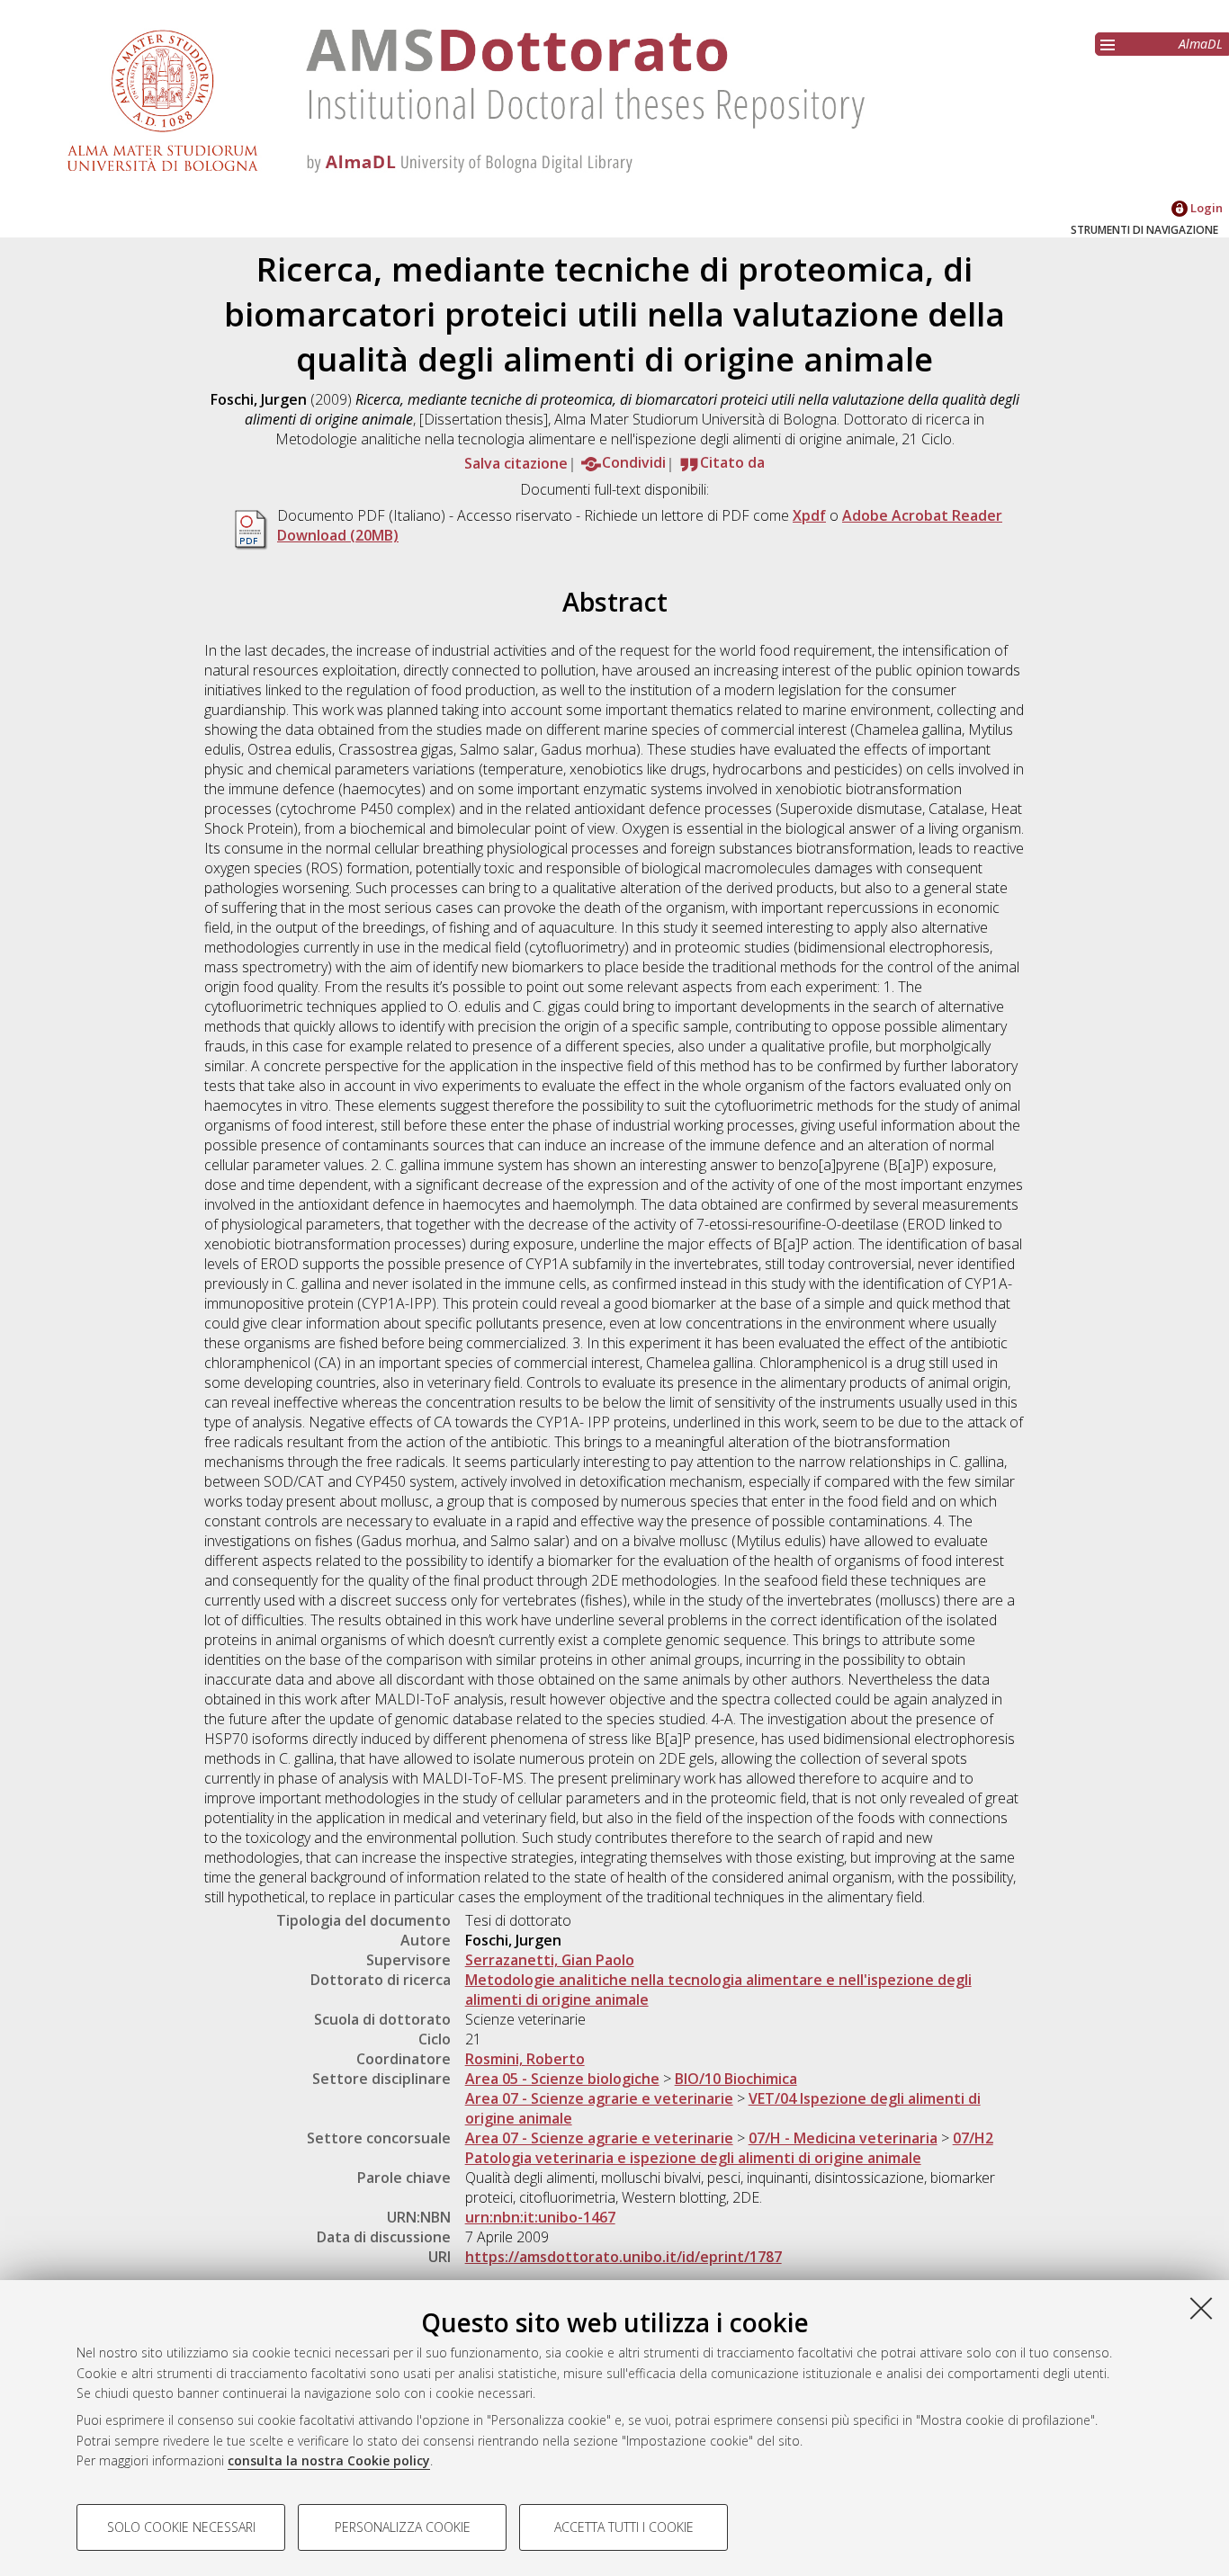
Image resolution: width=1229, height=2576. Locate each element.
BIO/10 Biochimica (736, 2079)
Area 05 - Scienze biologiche (562, 2079)
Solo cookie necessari (181, 2527)
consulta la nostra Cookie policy (329, 2460)
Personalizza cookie (403, 2527)
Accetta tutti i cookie (624, 2527)
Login (1205, 208)
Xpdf (809, 515)
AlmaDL (1201, 44)
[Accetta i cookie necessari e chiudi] (1201, 2308)
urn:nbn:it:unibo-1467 (540, 2217)
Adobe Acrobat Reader (922, 515)
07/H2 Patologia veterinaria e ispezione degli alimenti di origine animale (729, 2148)
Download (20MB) (338, 535)
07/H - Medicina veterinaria (843, 2138)
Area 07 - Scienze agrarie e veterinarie (599, 2098)
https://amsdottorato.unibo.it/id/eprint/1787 (623, 2257)
